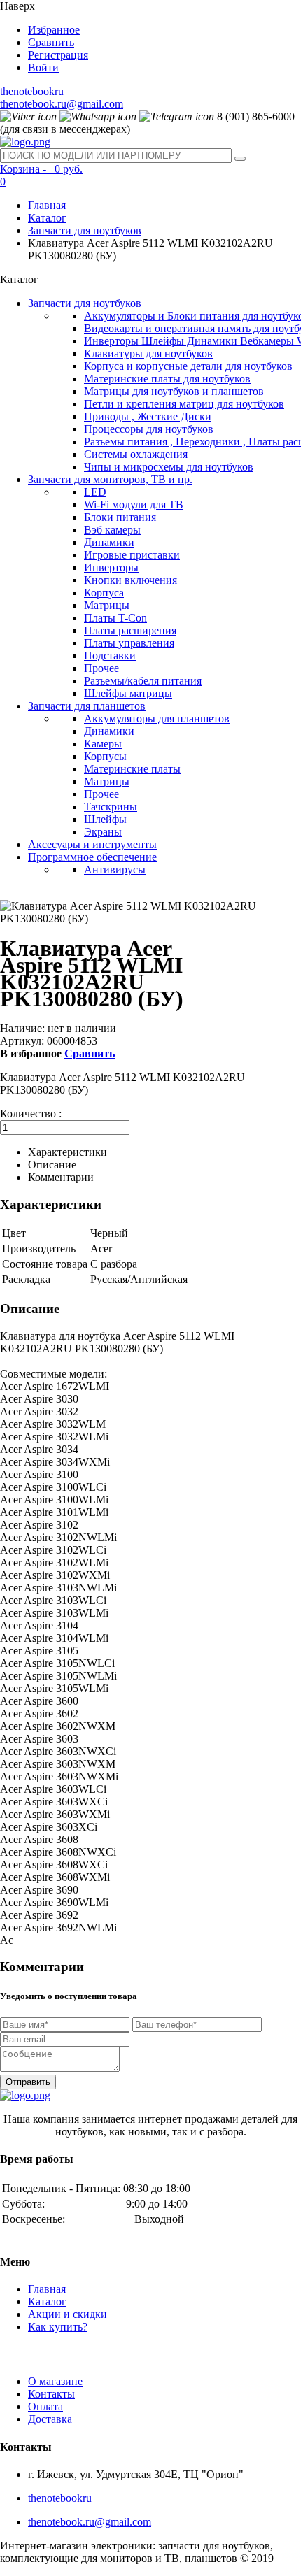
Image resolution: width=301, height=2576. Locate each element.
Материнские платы (132, 769)
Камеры (103, 744)
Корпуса (104, 593)
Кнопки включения (131, 580)
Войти (43, 67)
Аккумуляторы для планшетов (157, 718)
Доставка (50, 2419)
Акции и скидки (68, 2314)
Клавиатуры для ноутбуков (148, 353)
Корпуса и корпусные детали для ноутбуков (188, 366)
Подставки (110, 656)
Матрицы (107, 605)
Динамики (109, 542)
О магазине (55, 2381)
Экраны (103, 832)
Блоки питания (120, 517)
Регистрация (58, 55)
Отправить (28, 2082)
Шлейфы (105, 819)
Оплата (45, 2406)
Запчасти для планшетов (87, 706)
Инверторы (111, 567)
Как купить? (58, 2327)
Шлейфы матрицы (128, 693)
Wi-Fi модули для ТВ (134, 505)
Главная (47, 205)
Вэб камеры (112, 530)
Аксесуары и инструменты (92, 844)
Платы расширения (130, 630)
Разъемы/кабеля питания (143, 681)
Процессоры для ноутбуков (149, 429)
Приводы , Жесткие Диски (148, 416)
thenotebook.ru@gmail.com (62, 104)
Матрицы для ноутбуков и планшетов (174, 391)
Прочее (101, 668)
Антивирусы (115, 870)
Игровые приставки (132, 555)
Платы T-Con (115, 618)
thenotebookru (32, 91)
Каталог (47, 218)
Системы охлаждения (136, 454)
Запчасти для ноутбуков (85, 230)
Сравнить (51, 42)
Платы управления (129, 643)
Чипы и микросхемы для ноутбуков (169, 467)
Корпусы (105, 756)
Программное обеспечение (92, 857)
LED (95, 492)
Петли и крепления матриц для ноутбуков (184, 404)
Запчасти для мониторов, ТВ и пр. (110, 479)
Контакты (51, 2394)
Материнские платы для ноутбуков (167, 379)
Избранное (54, 30)
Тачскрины (111, 807)
